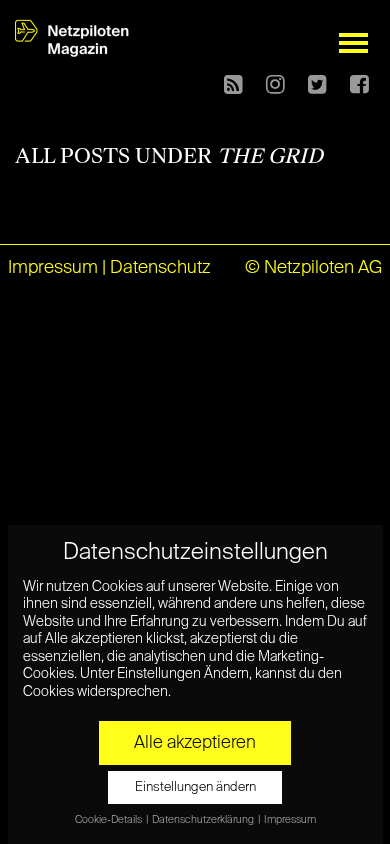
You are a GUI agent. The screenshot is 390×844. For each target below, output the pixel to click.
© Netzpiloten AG (313, 268)
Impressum (53, 268)
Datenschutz (160, 268)
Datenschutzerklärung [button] (204, 820)
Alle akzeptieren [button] (195, 743)
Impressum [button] (290, 820)
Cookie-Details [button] (109, 820)
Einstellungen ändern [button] (195, 787)
